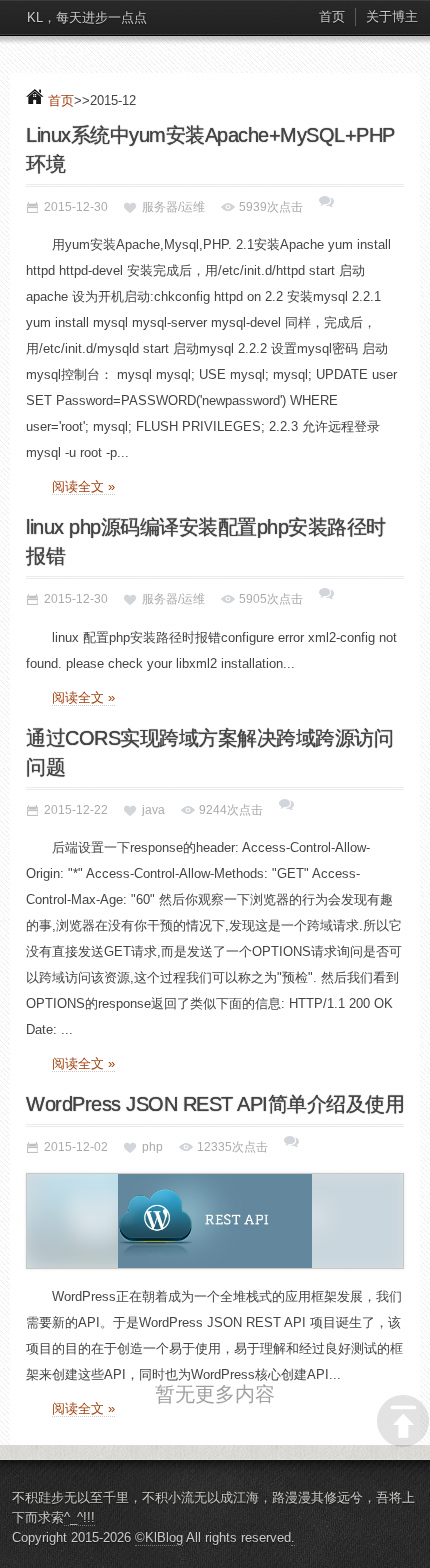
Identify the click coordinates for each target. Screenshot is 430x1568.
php (152, 1147)
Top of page (403, 1421)
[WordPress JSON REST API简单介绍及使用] (215, 1221)
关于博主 (392, 16)
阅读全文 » (83, 486)
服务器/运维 (173, 207)
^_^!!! (79, 1546)
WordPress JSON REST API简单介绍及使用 (215, 1104)
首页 (332, 16)
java (153, 810)
